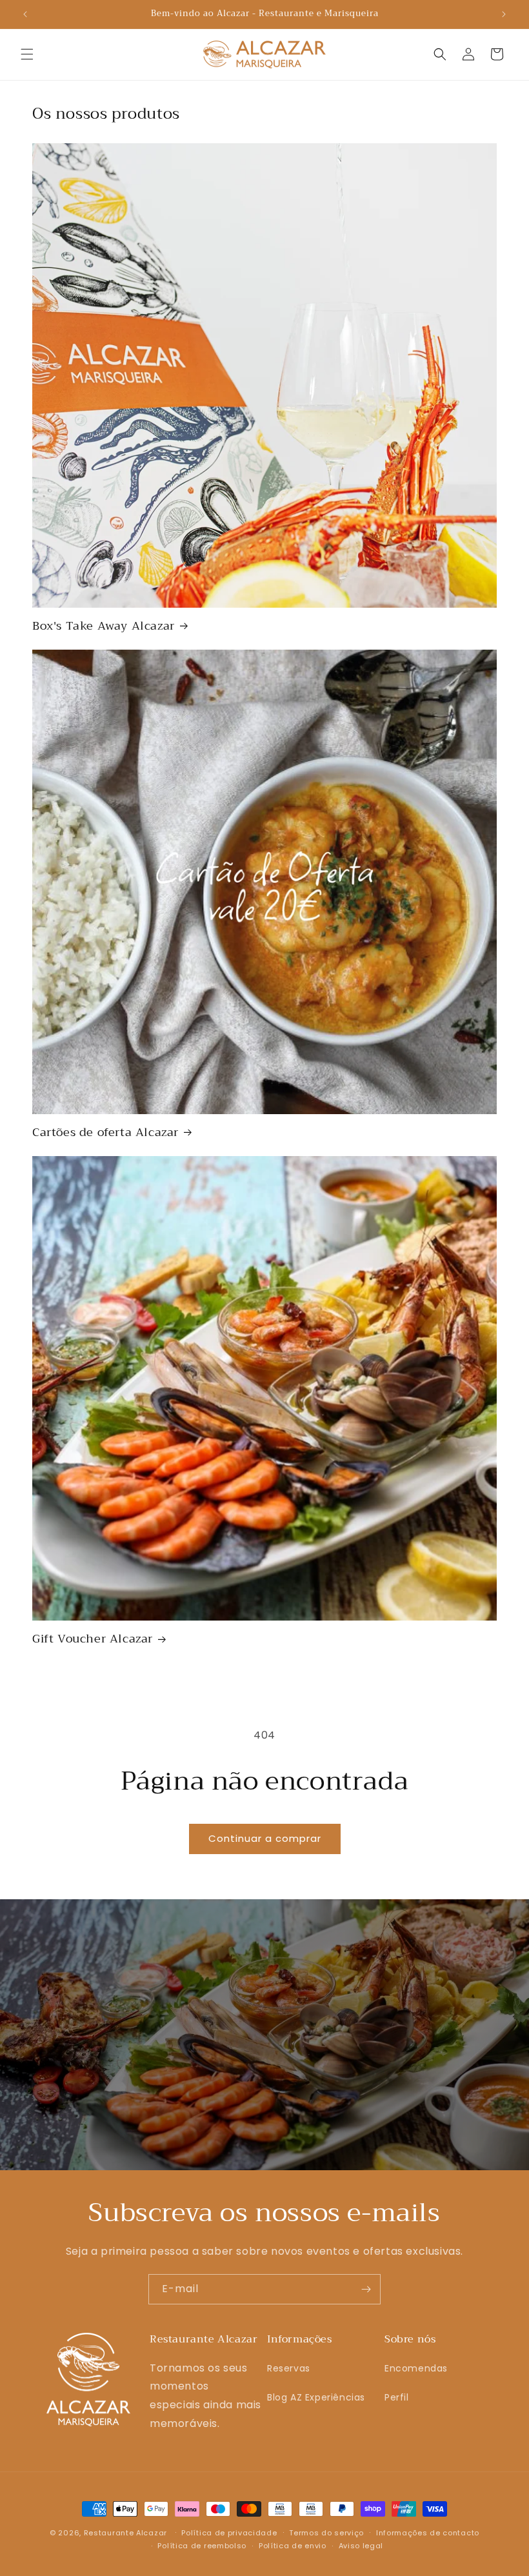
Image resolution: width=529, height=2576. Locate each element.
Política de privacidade (229, 2533)
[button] (27, 54)
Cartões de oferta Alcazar (105, 1133)
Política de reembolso (202, 2546)
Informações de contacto (428, 2533)
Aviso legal (361, 2546)
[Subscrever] (366, 2289)
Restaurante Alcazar (125, 2533)
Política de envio (293, 2546)
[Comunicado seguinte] (504, 14)
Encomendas (416, 2368)
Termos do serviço (326, 2533)
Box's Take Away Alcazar (104, 626)
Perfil (397, 2397)
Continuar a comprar (265, 1838)
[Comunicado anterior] (25, 14)
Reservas (289, 2368)
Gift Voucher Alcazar (93, 1639)
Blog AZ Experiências (316, 2397)
